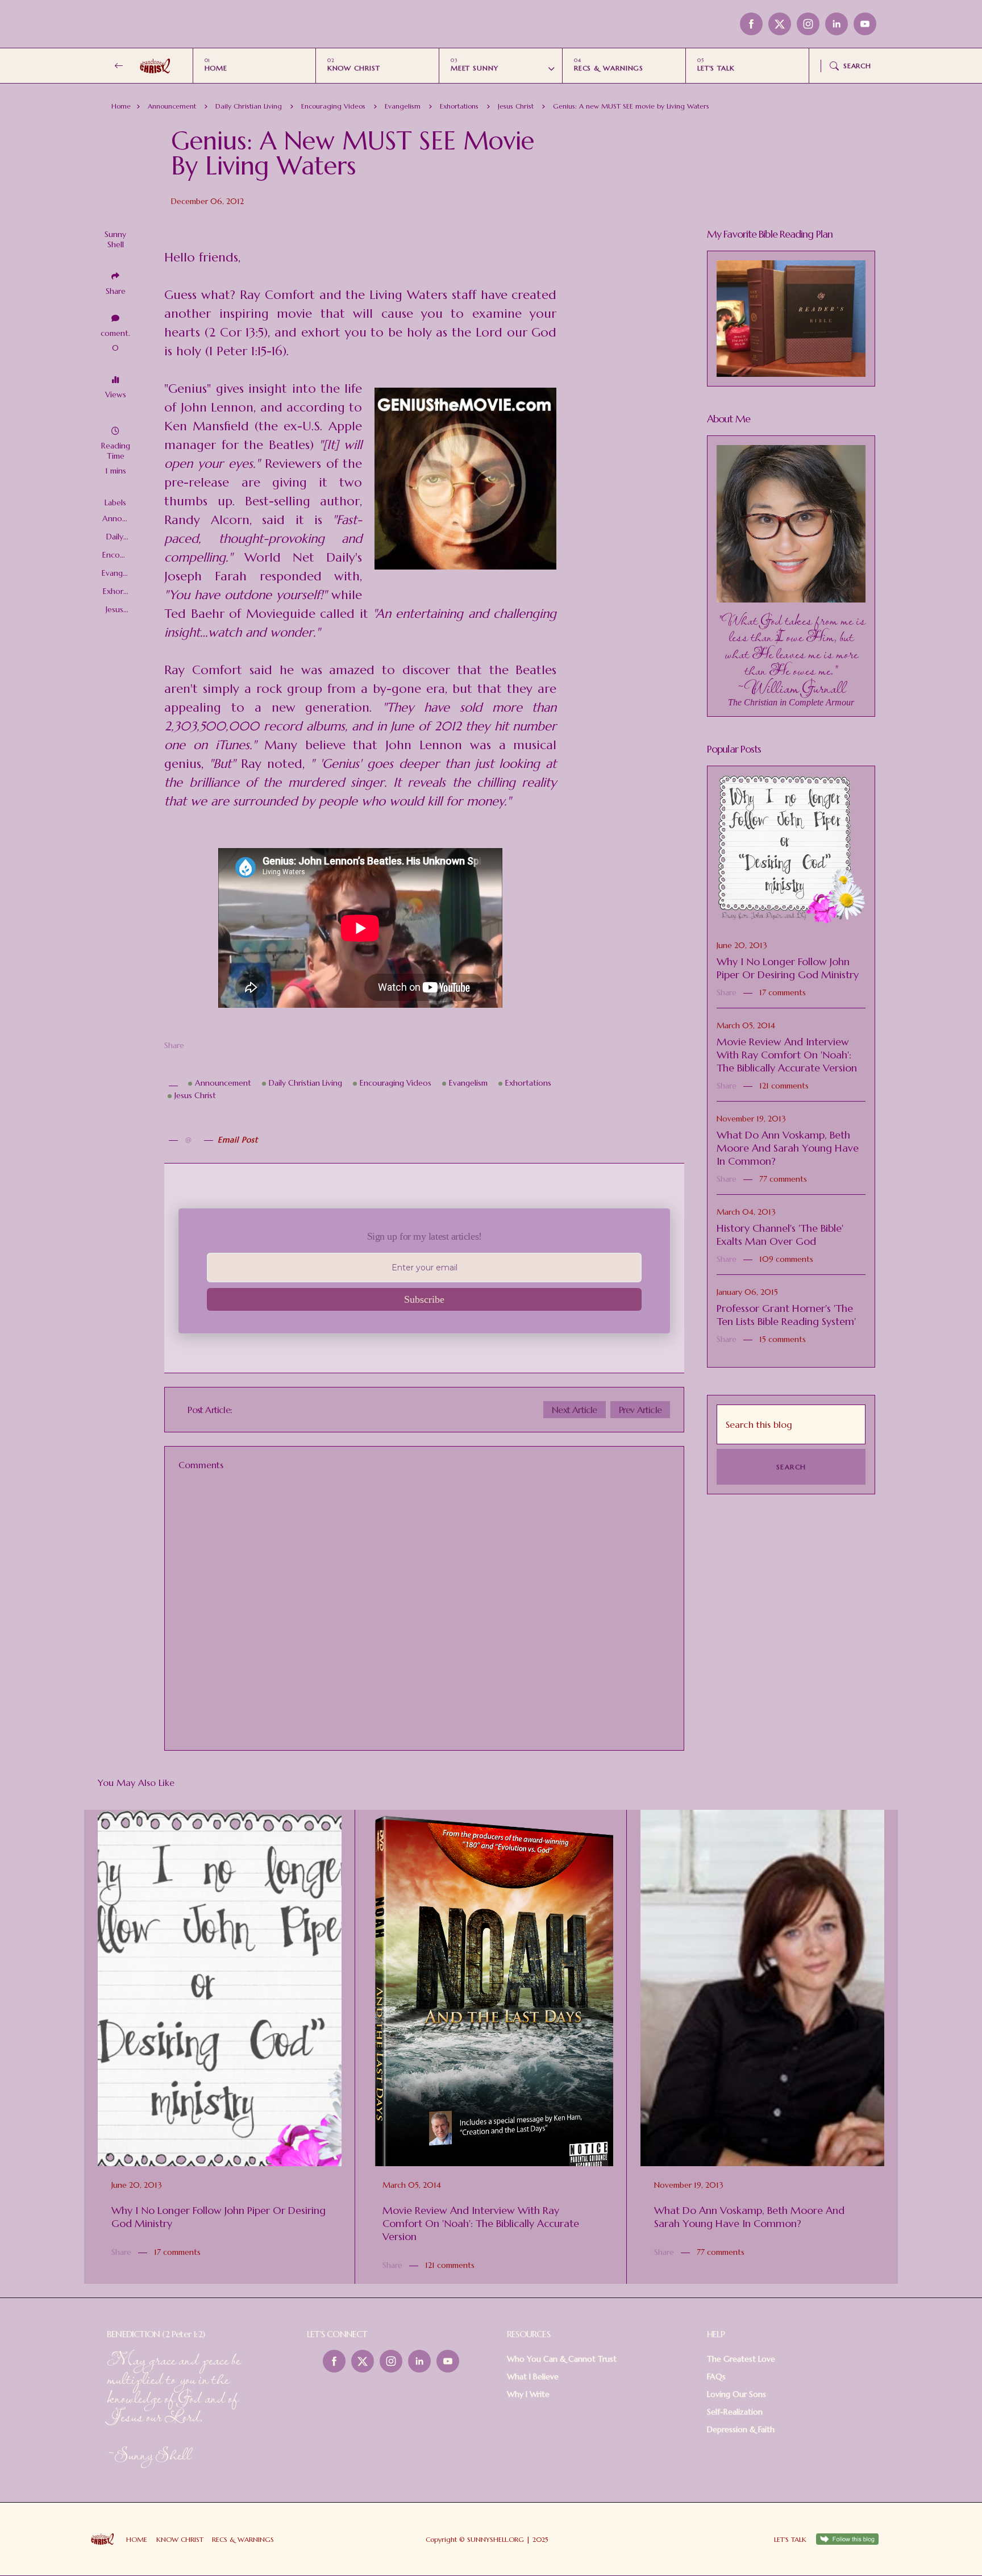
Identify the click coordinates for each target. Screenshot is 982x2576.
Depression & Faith (741, 2429)
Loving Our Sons (737, 2394)
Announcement (172, 106)
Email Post (238, 1140)
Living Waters (408, 295)
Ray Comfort (277, 295)
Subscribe (424, 1299)
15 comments (783, 1339)
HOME (216, 68)
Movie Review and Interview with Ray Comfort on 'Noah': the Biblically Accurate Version (787, 1055)
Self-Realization (735, 2412)
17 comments (783, 992)
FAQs (716, 2376)
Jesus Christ (516, 106)
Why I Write (528, 2394)
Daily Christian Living (249, 106)
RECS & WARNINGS (609, 68)
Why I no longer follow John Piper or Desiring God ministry (788, 968)
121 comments (784, 1086)
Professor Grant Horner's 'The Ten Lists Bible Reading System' (786, 1315)
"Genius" (188, 389)
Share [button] (116, 291)
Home (121, 106)
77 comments (783, 1179)
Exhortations (459, 106)
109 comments (786, 1259)
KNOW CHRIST (354, 68)
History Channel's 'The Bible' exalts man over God (780, 1235)
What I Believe (533, 2376)
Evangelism (403, 106)
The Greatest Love (741, 2359)
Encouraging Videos (333, 106)
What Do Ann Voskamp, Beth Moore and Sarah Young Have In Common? (788, 1148)
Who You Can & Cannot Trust (562, 2359)
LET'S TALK (716, 68)
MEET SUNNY (475, 68)
